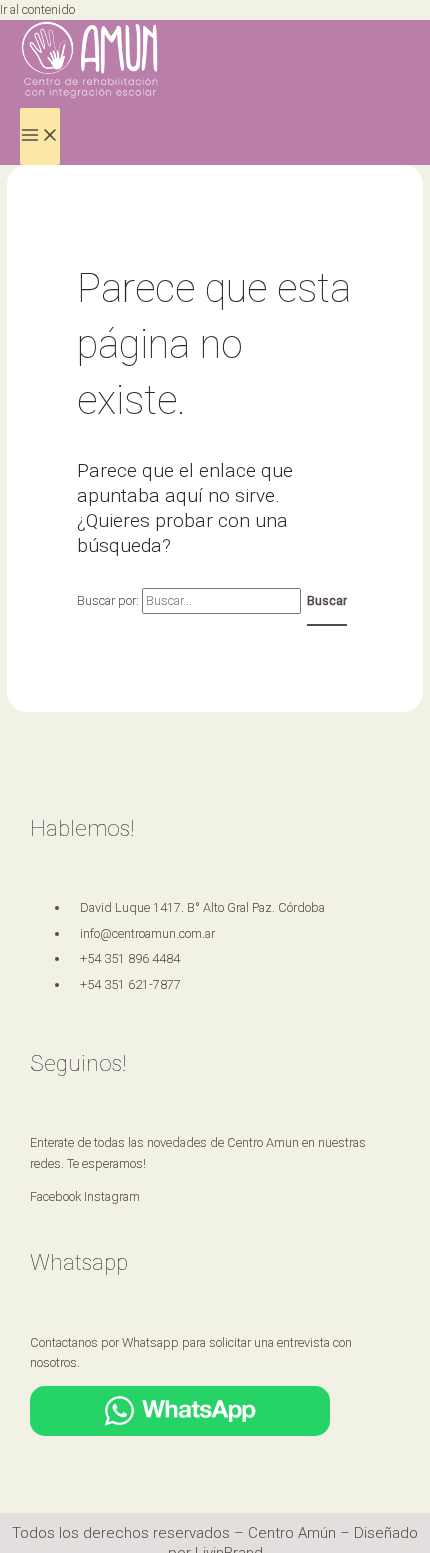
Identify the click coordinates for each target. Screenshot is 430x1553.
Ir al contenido (37, 9)
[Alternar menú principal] (40, 136)
